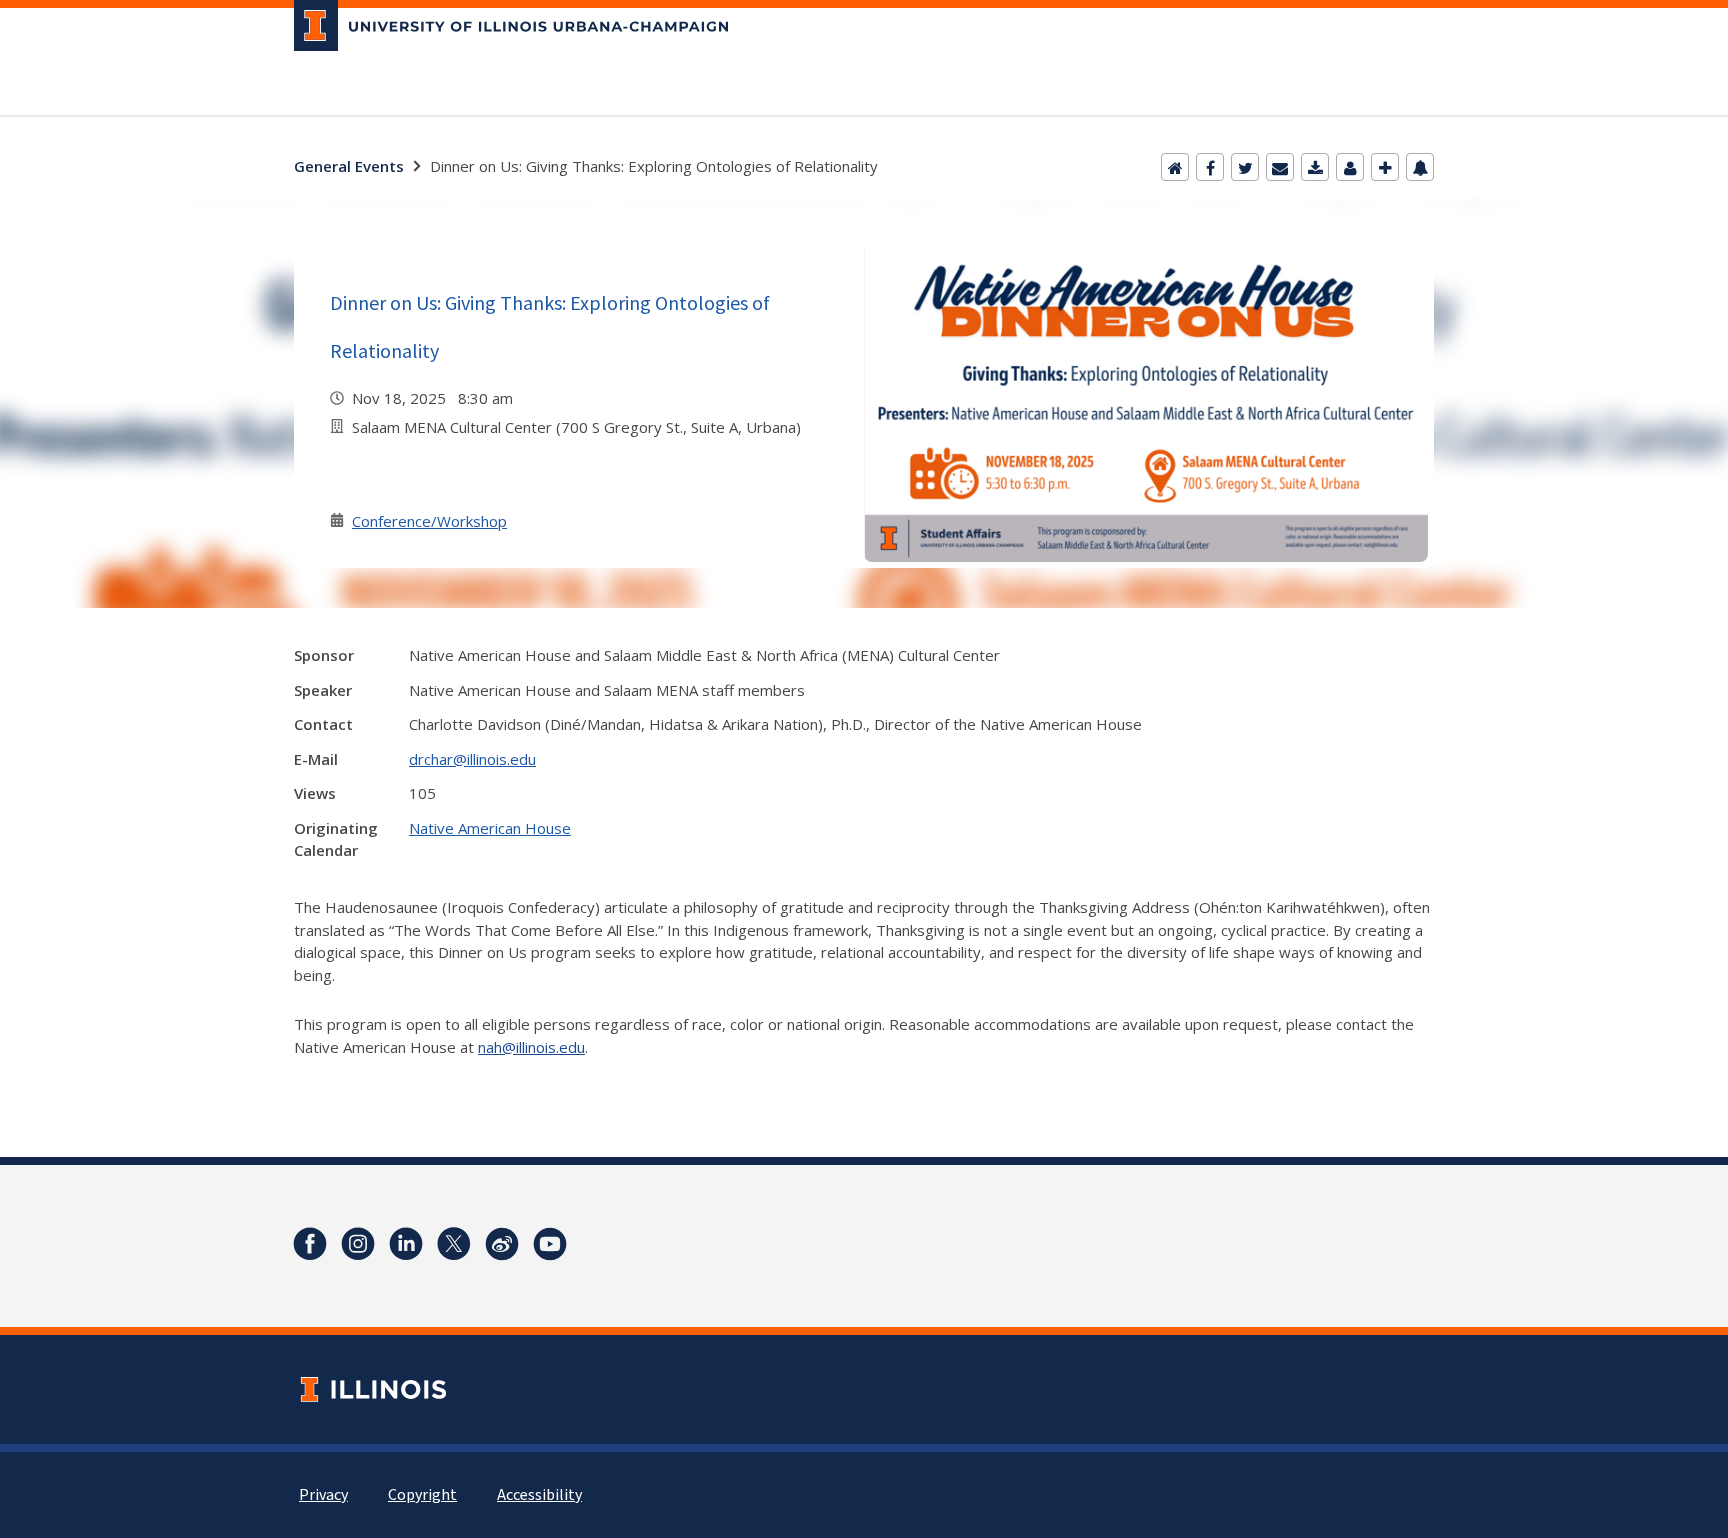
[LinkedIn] (406, 1244)
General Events (349, 166)
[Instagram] (358, 1244)
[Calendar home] (1175, 167)
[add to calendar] (1315, 167)
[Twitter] (1245, 167)
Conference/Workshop (429, 521)
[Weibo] (502, 1244)
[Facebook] (1210, 167)
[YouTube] (550, 1244)
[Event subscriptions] (1420, 167)
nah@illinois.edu (531, 1047)
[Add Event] (1385, 167)
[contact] (1350, 167)
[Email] (1280, 167)
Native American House (490, 828)
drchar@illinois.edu (472, 759)
